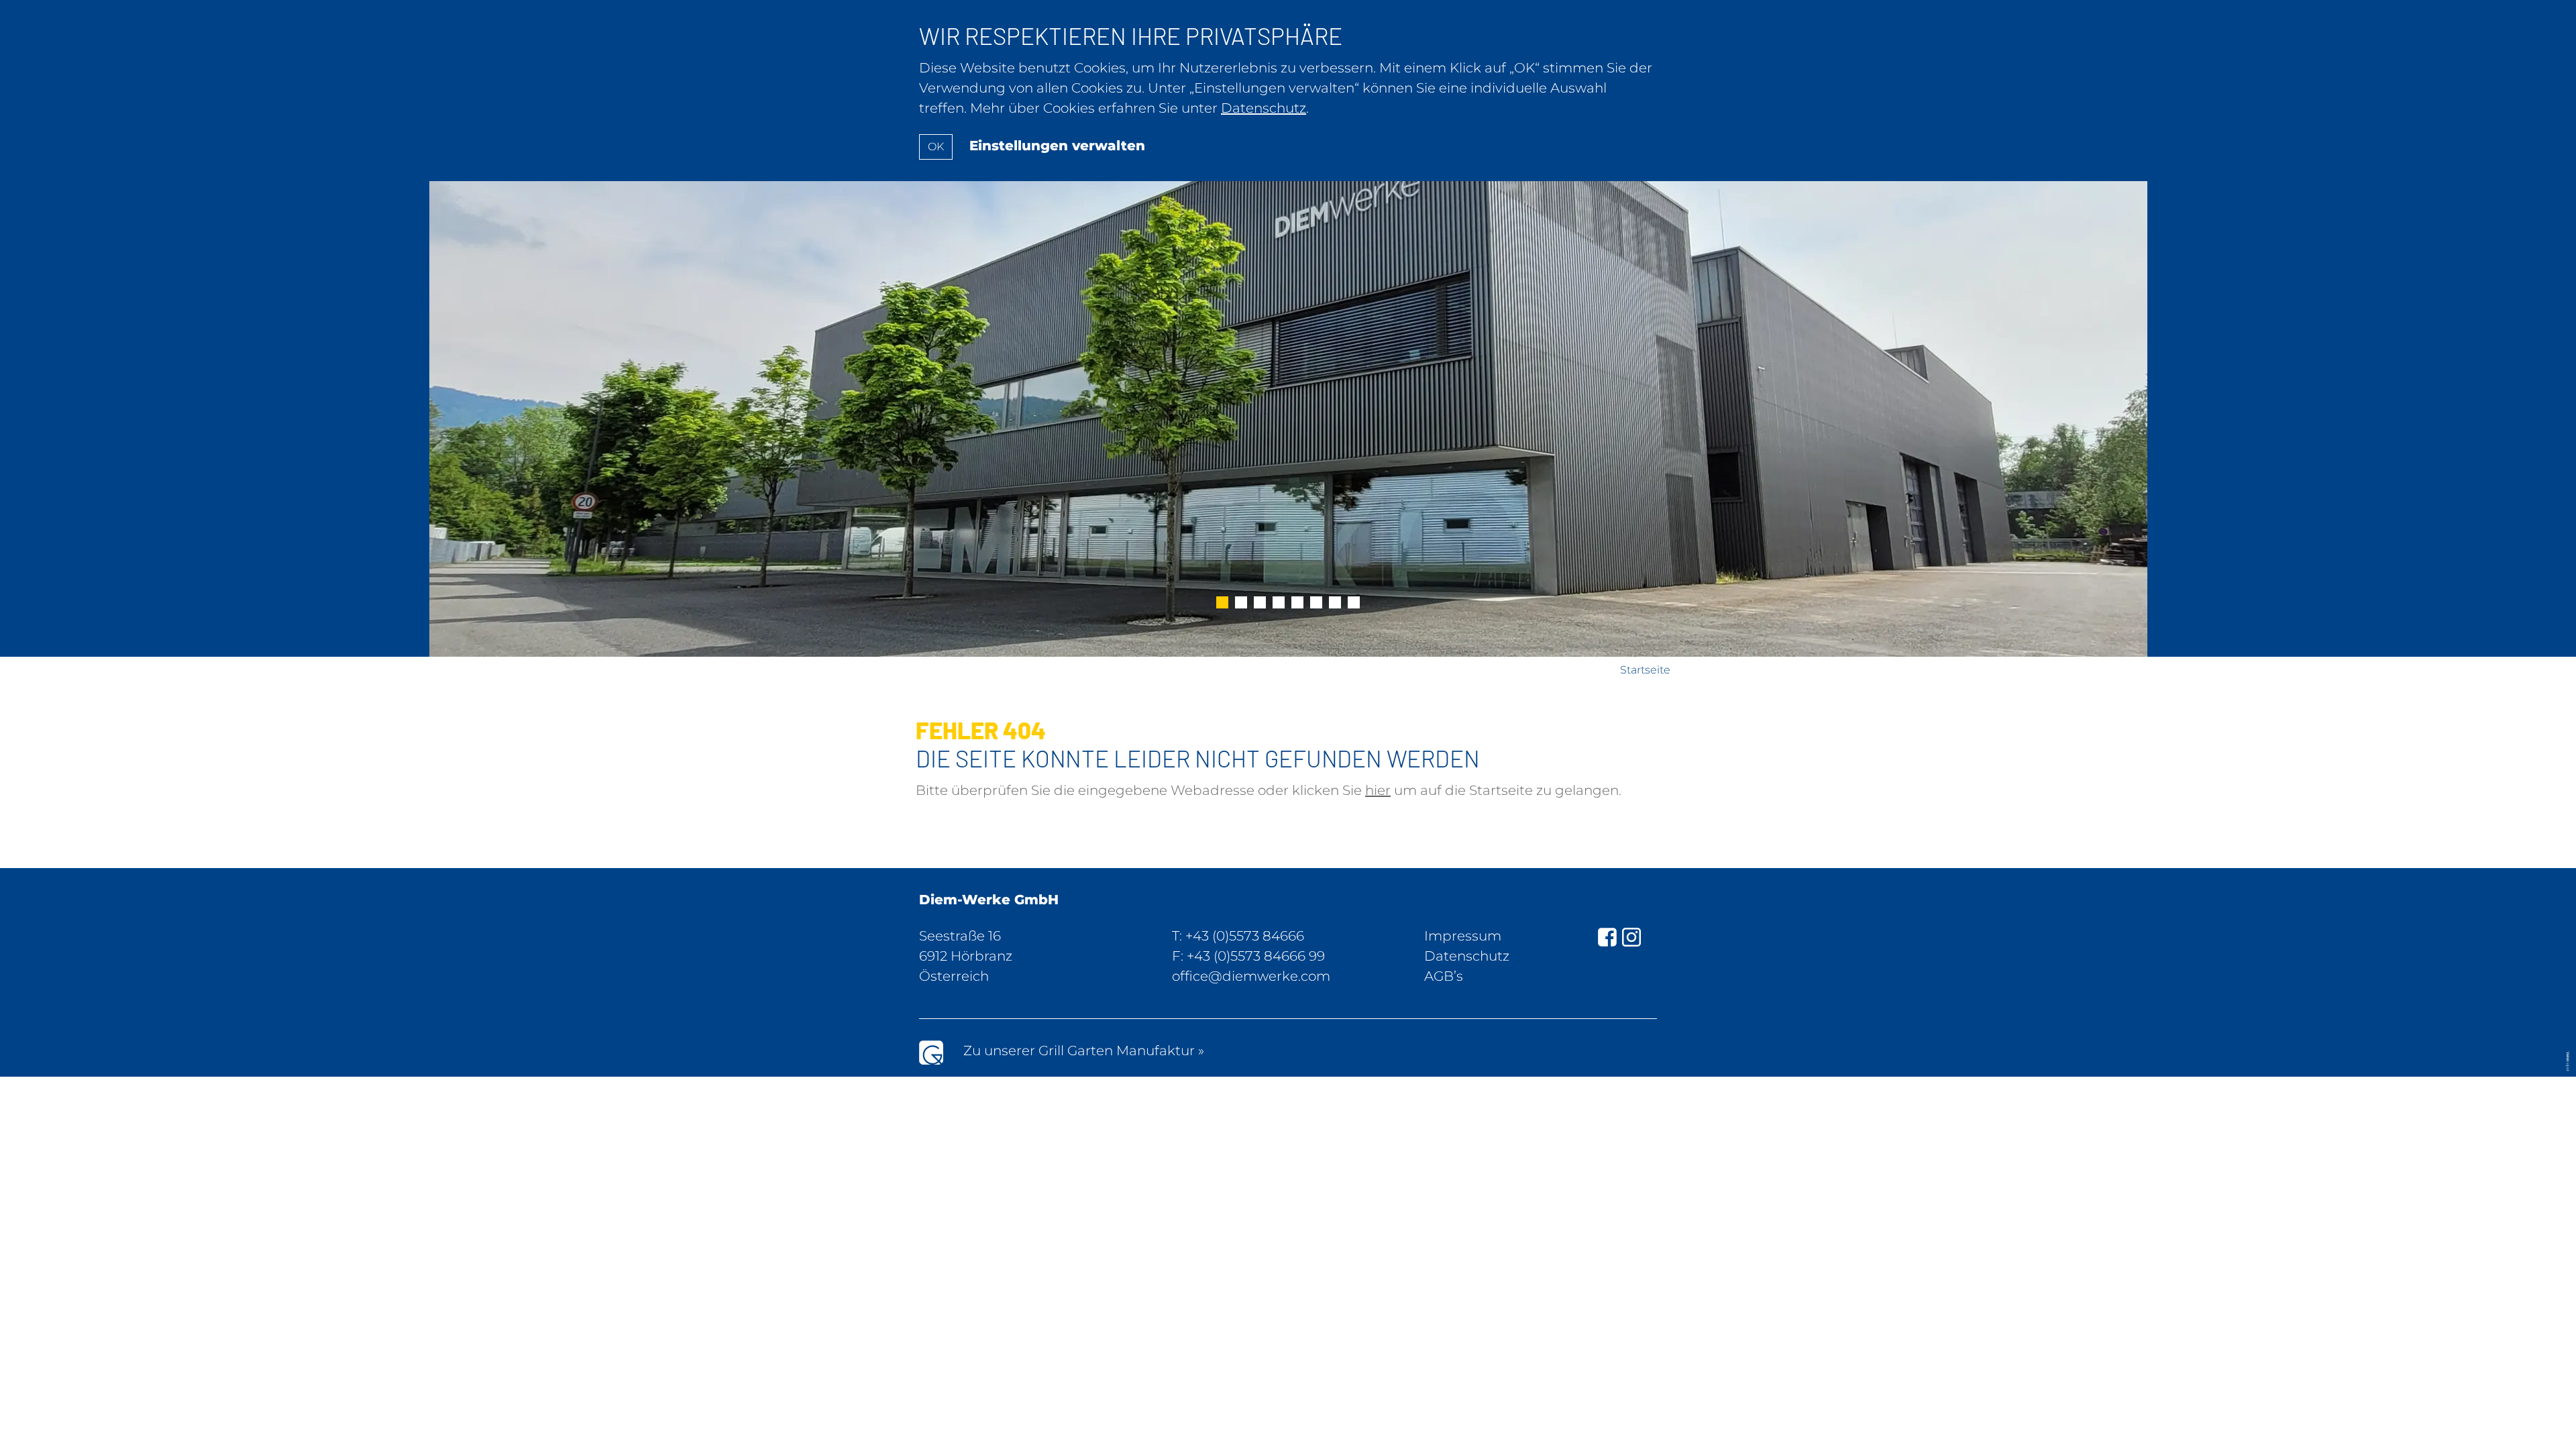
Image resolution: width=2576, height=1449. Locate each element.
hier (1378, 790)
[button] (1222, 604)
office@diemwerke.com (1251, 976)
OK (936, 147)
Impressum (1463, 936)
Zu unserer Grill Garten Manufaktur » (1084, 1051)
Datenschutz (1467, 956)
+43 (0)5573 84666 (1245, 936)
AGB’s (1444, 976)
